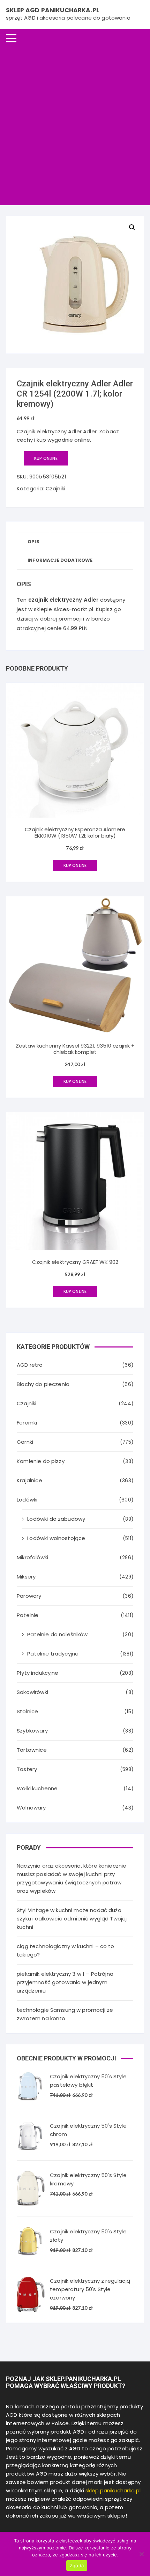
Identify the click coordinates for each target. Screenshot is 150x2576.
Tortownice (32, 1750)
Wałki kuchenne (37, 1788)
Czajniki (55, 488)
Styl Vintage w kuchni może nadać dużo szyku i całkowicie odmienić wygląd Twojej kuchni (72, 1919)
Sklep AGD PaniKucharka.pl (52, 10)
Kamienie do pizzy (41, 1461)
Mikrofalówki (32, 1557)
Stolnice (27, 1711)
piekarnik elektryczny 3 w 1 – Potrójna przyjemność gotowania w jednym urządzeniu (65, 1982)
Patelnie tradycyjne (53, 1654)
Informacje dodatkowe (60, 560)
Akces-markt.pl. (74, 609)
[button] (132, 227)
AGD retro (30, 1365)
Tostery (27, 1769)
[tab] (34, 542)
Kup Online (46, 458)
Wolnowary (31, 1808)
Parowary (29, 1596)
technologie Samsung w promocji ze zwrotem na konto (65, 2014)
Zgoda (77, 2565)
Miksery (26, 1577)
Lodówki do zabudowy (56, 1519)
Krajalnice (29, 1480)
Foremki (27, 1423)
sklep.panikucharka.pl (113, 2490)
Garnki (25, 1442)
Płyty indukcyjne (37, 1673)
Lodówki (27, 1500)
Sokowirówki (32, 1692)
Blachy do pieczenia (43, 1384)
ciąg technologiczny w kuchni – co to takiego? (65, 1950)
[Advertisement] (75, 126)
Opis (33, 542)
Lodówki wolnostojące (56, 1538)
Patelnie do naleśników (57, 1634)
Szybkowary (32, 1731)
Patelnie (28, 1615)
